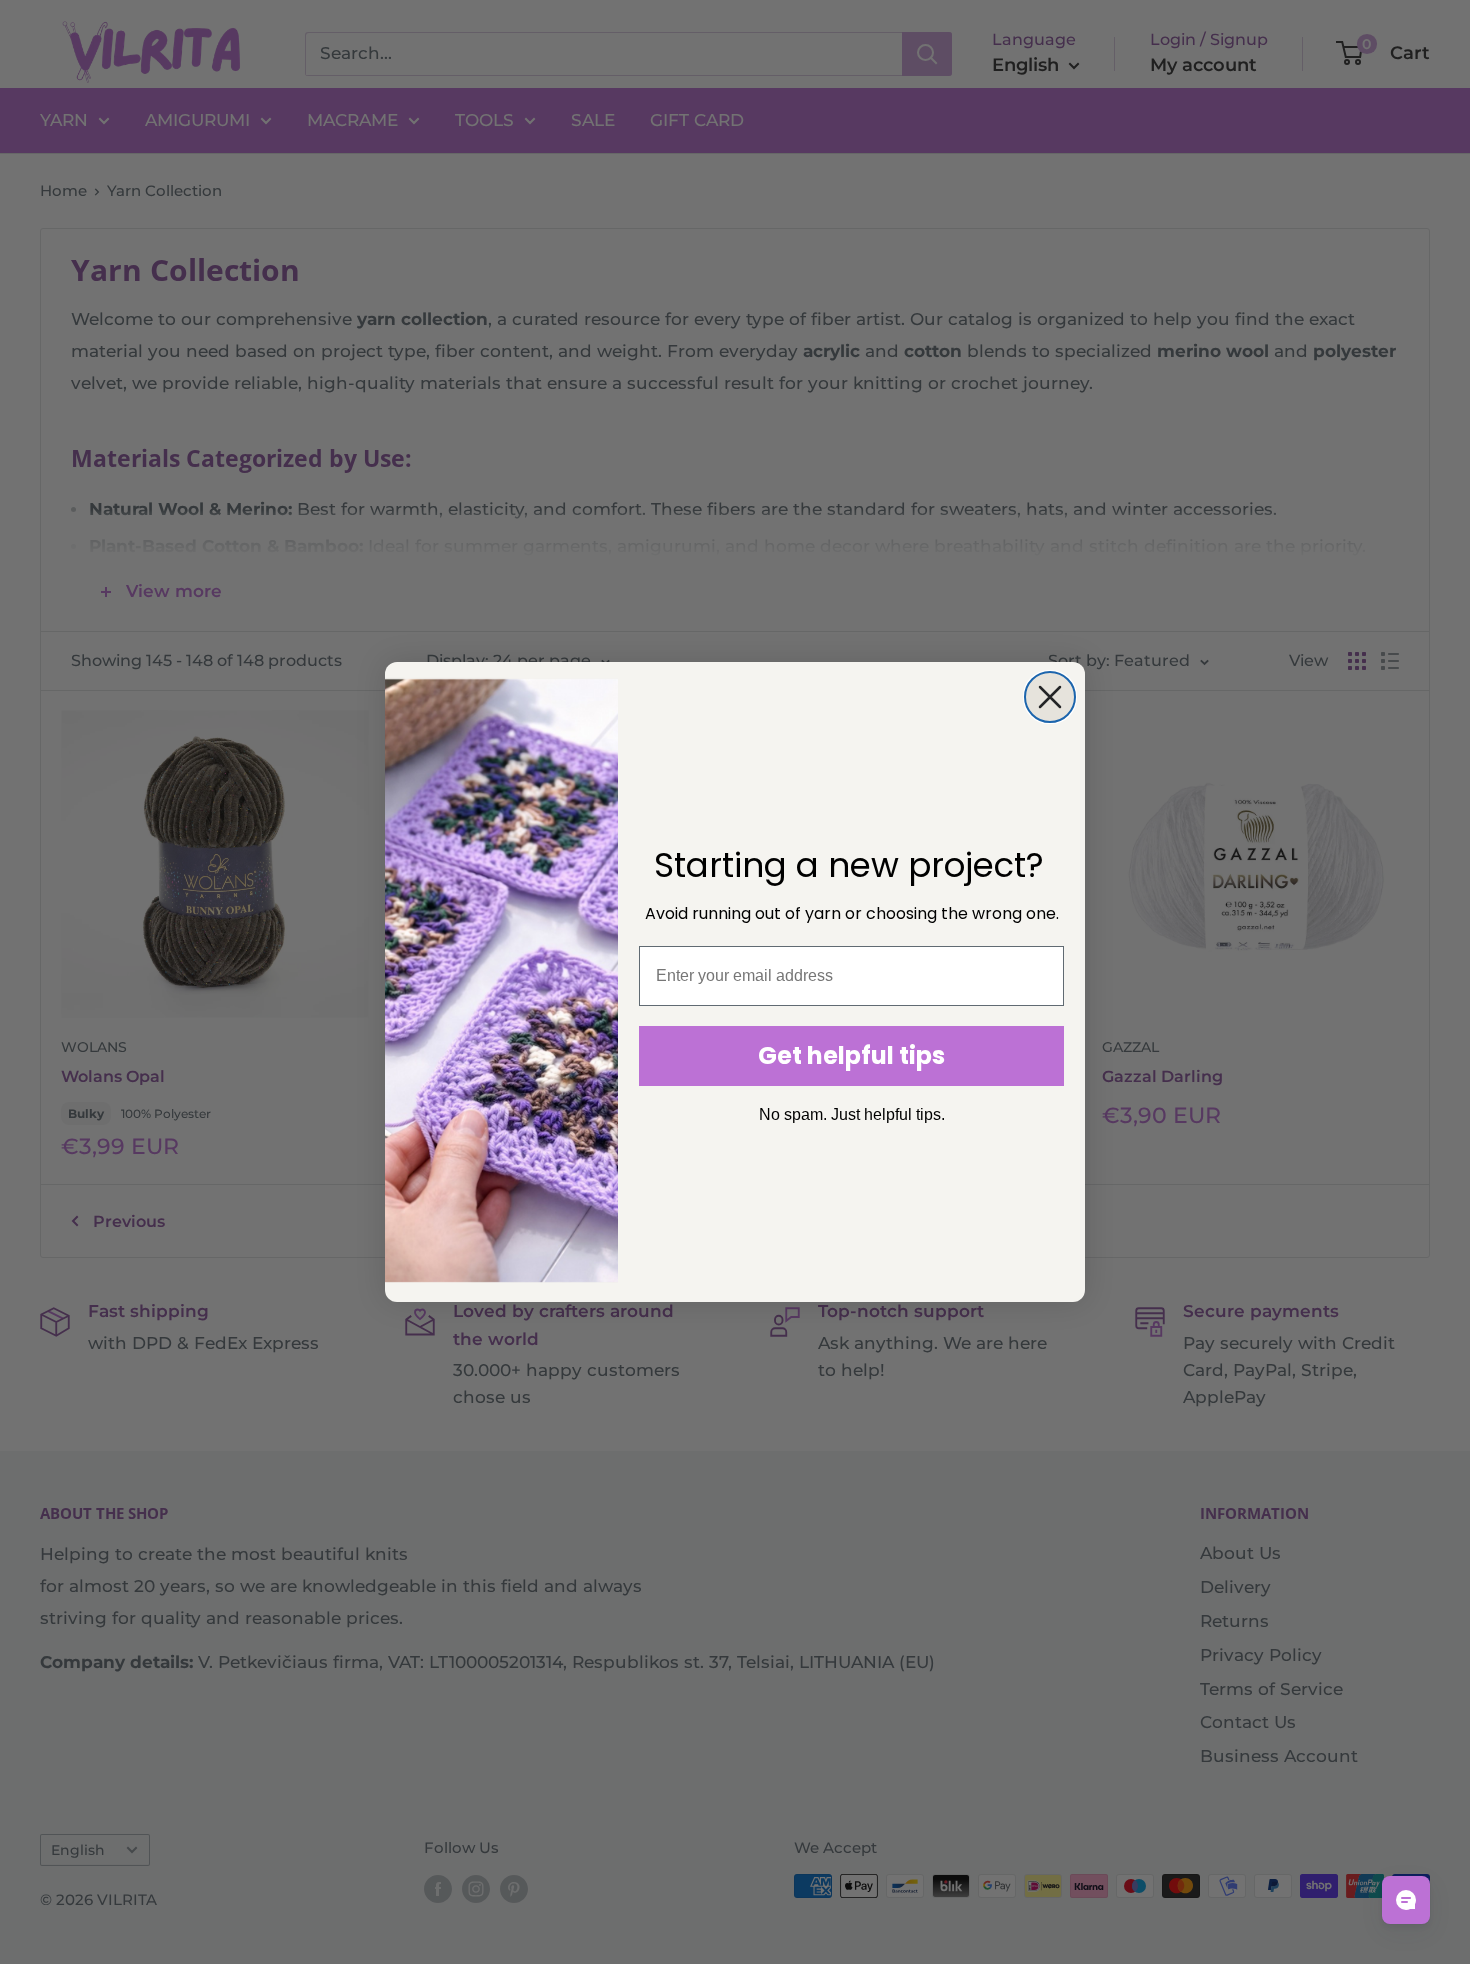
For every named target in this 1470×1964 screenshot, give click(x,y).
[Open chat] (1406, 1900)
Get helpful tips (851, 1055)
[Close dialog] (1050, 697)
